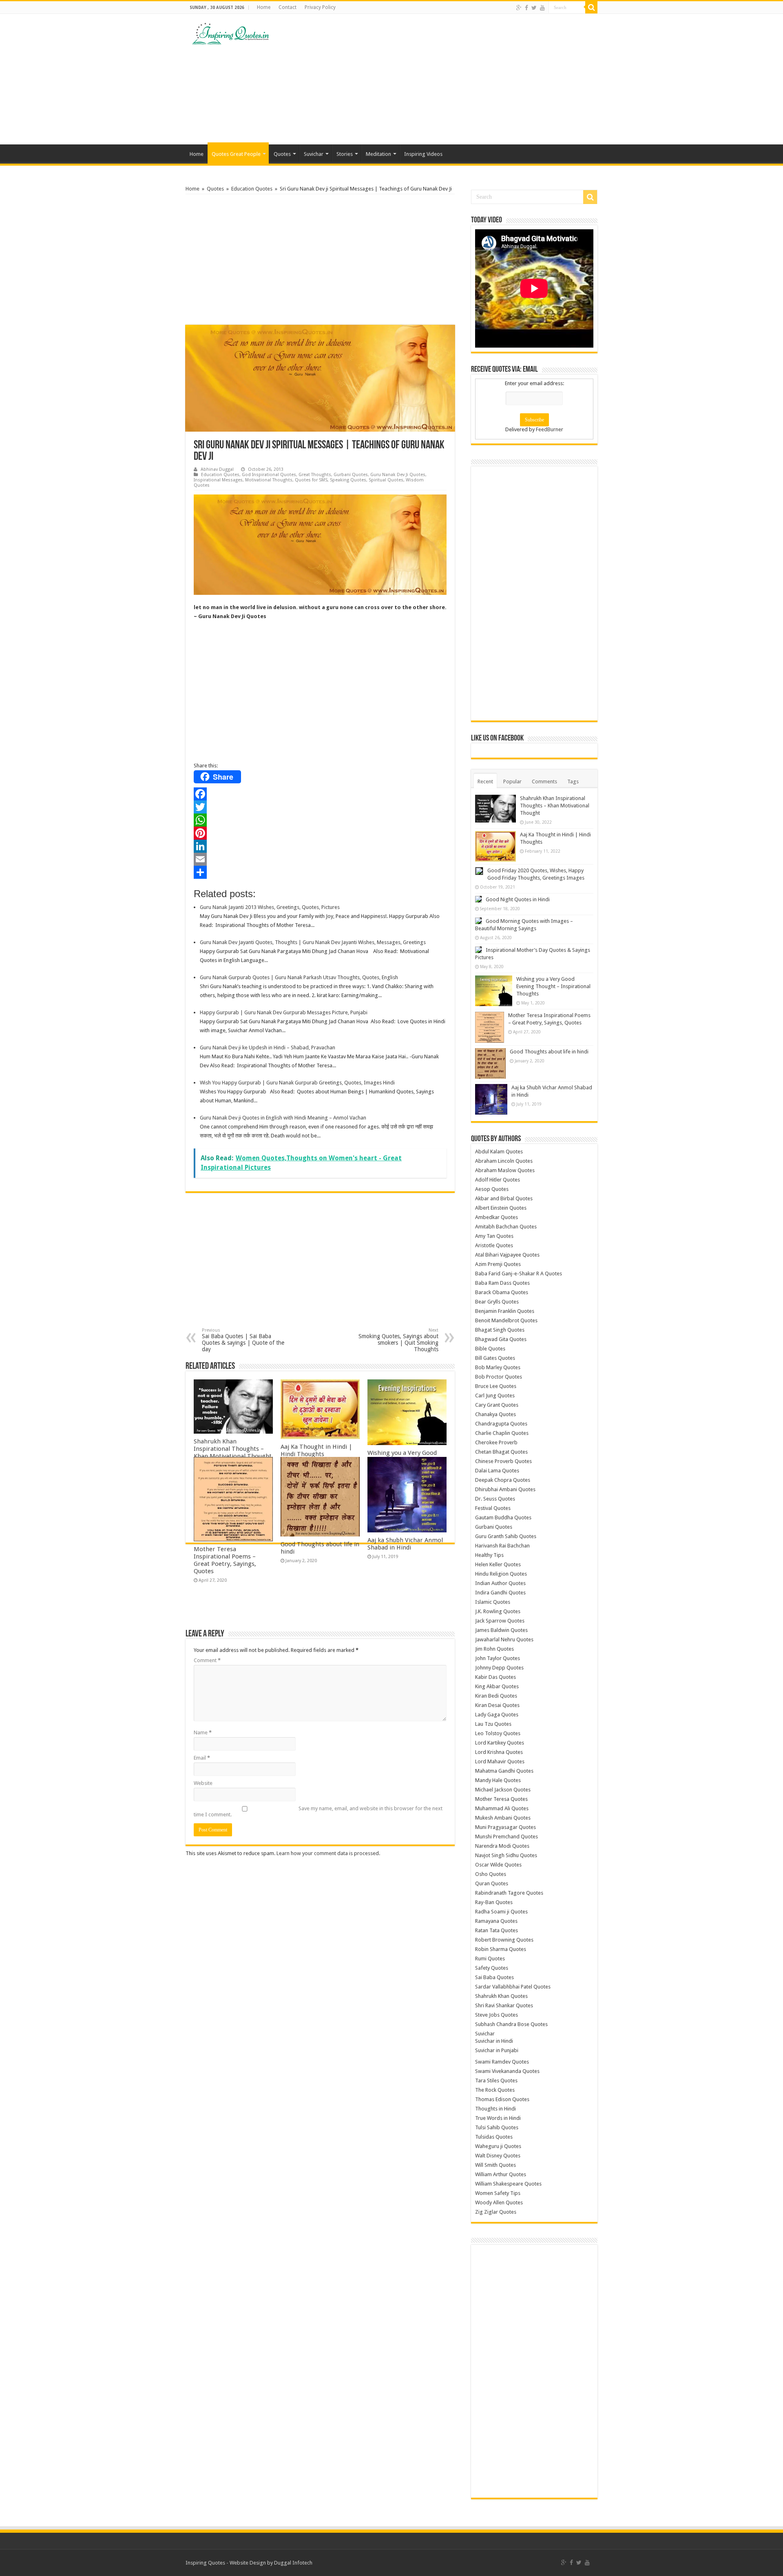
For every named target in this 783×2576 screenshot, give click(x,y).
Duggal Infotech (293, 2563)
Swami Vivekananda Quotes (507, 2071)
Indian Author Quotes (500, 1583)
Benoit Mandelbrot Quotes (506, 1320)
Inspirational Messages (218, 480)
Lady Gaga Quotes (497, 1715)
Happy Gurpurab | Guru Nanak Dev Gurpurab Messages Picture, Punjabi (284, 1012)
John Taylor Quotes (498, 1658)
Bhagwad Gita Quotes (501, 1339)
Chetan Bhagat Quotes (501, 1452)
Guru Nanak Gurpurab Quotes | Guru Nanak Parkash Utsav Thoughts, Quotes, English (299, 977)
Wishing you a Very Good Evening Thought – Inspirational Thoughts (553, 986)
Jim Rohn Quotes (494, 1649)
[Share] (320, 872)
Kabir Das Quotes (495, 1677)
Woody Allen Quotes (499, 2202)
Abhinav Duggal (217, 469)
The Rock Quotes (495, 2090)
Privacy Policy (320, 7)
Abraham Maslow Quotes (505, 1170)
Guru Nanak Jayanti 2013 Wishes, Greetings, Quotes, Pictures (270, 907)
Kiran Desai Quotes (497, 1705)
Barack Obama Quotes (502, 1292)
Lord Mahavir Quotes (500, 1761)
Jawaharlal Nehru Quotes (504, 1639)
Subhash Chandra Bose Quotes (511, 2024)
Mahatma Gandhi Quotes (504, 1771)
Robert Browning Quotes (504, 1940)
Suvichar (314, 154)
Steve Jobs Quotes (497, 2015)
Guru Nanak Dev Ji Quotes (398, 475)
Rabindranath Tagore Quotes (509, 1893)
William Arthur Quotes (501, 2174)
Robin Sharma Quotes (501, 1949)
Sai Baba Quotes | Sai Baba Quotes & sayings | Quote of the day (243, 1340)
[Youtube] (542, 8)
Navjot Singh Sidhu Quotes (506, 1855)
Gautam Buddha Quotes (503, 1517)
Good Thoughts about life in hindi (549, 1052)
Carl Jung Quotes (495, 1396)
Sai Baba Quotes (494, 1977)
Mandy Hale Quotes (498, 1780)
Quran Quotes (492, 1883)
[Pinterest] (320, 833)
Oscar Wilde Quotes (498, 1865)
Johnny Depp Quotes (499, 1668)
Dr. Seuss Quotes (495, 1499)
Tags (573, 781)
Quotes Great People (236, 154)
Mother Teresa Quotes (501, 1799)
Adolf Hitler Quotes (498, 1180)
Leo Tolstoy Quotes (498, 1733)
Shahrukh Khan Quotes (501, 1996)
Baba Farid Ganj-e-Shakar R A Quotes (519, 1274)
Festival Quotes (493, 1508)
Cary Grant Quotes (497, 1405)
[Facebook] (526, 8)
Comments (544, 781)
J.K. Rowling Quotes (498, 1611)
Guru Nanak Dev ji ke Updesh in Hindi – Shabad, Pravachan (268, 1047)
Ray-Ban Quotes (494, 1902)
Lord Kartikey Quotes (500, 1743)
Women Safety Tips (498, 2193)
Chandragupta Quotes (501, 1424)
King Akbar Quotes (497, 1686)
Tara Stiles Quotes (496, 2081)
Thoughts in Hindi (495, 2109)
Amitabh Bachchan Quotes (506, 1227)
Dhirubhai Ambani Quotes (505, 1489)
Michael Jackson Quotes (503, 1790)
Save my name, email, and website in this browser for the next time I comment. (318, 1811)
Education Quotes (252, 189)
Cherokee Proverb (496, 1442)
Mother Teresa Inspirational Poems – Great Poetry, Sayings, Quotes (225, 1560)
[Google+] (519, 8)
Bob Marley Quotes (498, 1367)
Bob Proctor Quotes (499, 1377)
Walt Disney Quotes (498, 2156)
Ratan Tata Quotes (497, 1930)
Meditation (378, 154)
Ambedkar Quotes (497, 1217)
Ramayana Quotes (496, 1921)
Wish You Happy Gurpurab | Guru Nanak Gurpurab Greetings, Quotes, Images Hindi (297, 1083)
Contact (288, 7)
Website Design (248, 2563)
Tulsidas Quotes (494, 2137)
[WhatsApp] (320, 820)
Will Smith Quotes (495, 2165)
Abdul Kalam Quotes (499, 1152)
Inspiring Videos (423, 154)
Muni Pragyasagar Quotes (505, 1827)
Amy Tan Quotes (494, 1236)
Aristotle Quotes (494, 1245)
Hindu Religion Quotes (501, 1574)
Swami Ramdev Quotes (502, 2062)
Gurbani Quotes (351, 475)
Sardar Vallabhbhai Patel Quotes (513, 1987)
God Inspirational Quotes (269, 475)
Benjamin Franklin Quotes (505, 1311)
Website (203, 1783)
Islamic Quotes (493, 1602)
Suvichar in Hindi (494, 2041)
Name (203, 1732)
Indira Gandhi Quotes (500, 1593)
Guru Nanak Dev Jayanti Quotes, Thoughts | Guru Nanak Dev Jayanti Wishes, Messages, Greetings (313, 942)
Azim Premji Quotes (498, 1264)
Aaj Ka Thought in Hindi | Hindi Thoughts (316, 1450)
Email (202, 1758)
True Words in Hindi (498, 2118)
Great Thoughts (315, 475)
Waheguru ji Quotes (498, 2146)
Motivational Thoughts (269, 480)
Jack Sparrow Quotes (500, 1621)
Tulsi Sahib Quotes (497, 2127)
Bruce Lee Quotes (496, 1386)
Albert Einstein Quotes (501, 1208)
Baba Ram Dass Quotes (502, 1283)
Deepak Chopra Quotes (503, 1480)
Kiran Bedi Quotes (496, 1696)
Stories (345, 154)
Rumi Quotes (490, 1959)
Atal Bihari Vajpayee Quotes (507, 1255)
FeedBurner (550, 429)
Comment (207, 1660)
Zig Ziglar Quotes (496, 2212)
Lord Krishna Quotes (499, 1752)
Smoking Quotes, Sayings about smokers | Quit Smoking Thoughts (398, 1340)
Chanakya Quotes (495, 1414)
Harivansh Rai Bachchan (502, 1546)
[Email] (320, 859)
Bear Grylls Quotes (497, 1302)
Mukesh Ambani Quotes (503, 1818)
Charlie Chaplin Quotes (502, 1433)
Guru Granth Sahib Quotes (506, 1536)
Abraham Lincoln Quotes (504, 1161)
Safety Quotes (492, 1968)
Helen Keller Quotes (498, 1564)
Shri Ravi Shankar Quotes (504, 2005)
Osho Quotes (491, 1874)
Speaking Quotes (348, 480)
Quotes (282, 154)
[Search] (591, 7)
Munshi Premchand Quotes (507, 1837)
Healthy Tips (489, 1555)
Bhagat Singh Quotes (500, 1330)
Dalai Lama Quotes (497, 1471)
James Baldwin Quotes (501, 1630)
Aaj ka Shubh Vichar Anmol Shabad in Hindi (405, 1544)
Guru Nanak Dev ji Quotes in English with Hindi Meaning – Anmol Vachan (283, 1118)
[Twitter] (534, 8)
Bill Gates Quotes (495, 1358)
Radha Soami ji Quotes (501, 1912)
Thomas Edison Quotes (502, 2099)
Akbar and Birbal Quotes (504, 1198)
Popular (512, 781)
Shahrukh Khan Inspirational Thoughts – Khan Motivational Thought (233, 1449)
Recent (485, 781)
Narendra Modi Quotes (502, 1846)
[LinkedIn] (320, 846)
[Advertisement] (443, 79)
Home (264, 7)
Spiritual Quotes (386, 480)
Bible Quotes (490, 1349)
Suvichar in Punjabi (497, 2050)
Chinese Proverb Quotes (503, 1461)
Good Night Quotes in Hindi (518, 899)
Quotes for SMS (311, 480)
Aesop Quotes (492, 1189)
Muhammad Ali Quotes (502, 1808)
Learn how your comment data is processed (328, 1853)
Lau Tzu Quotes (493, 1724)
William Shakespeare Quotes (508, 2184)
